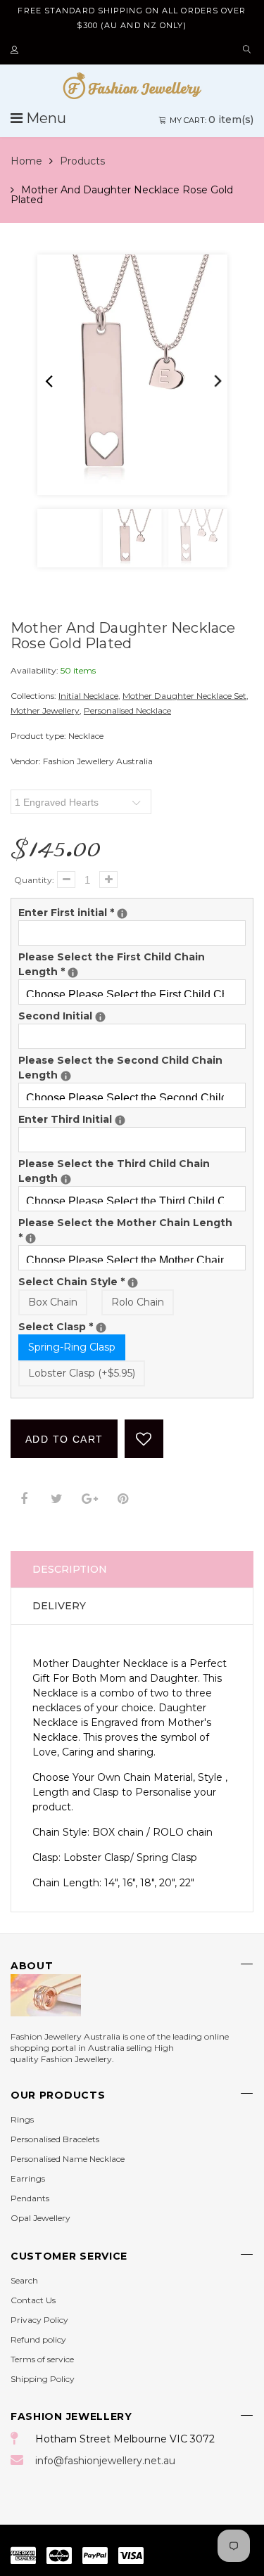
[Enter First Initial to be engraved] (122, 914)
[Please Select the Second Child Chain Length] (66, 1076)
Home (26, 161)
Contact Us (33, 2300)
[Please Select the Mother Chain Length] (31, 1238)
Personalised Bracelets (55, 2139)
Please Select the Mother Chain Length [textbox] (125, 1230)
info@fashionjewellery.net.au (105, 2461)
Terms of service (42, 2359)
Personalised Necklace (127, 710)
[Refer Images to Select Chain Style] (133, 1283)
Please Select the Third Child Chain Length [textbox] (132, 1171)
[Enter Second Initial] (100, 1017)
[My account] (16, 51)
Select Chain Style (132, 1281)
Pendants (30, 2198)
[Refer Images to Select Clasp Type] (101, 1328)
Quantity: (34, 880)
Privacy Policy (39, 2320)
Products (82, 161)
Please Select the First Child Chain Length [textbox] (132, 964)
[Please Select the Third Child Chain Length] (66, 1179)
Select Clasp (132, 1326)
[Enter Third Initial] (120, 1120)
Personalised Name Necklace (68, 2159)
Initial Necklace (88, 696)
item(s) (212, 120)
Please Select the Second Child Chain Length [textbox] (132, 1067)
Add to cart (64, 1439)
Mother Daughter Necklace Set (184, 696)
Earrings (28, 2178)
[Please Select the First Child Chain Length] (73, 973)
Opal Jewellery (40, 2218)
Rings (22, 2119)
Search (24, 2280)
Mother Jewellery (45, 710)
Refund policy (38, 2339)
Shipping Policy (43, 2379)
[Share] (24, 1499)
